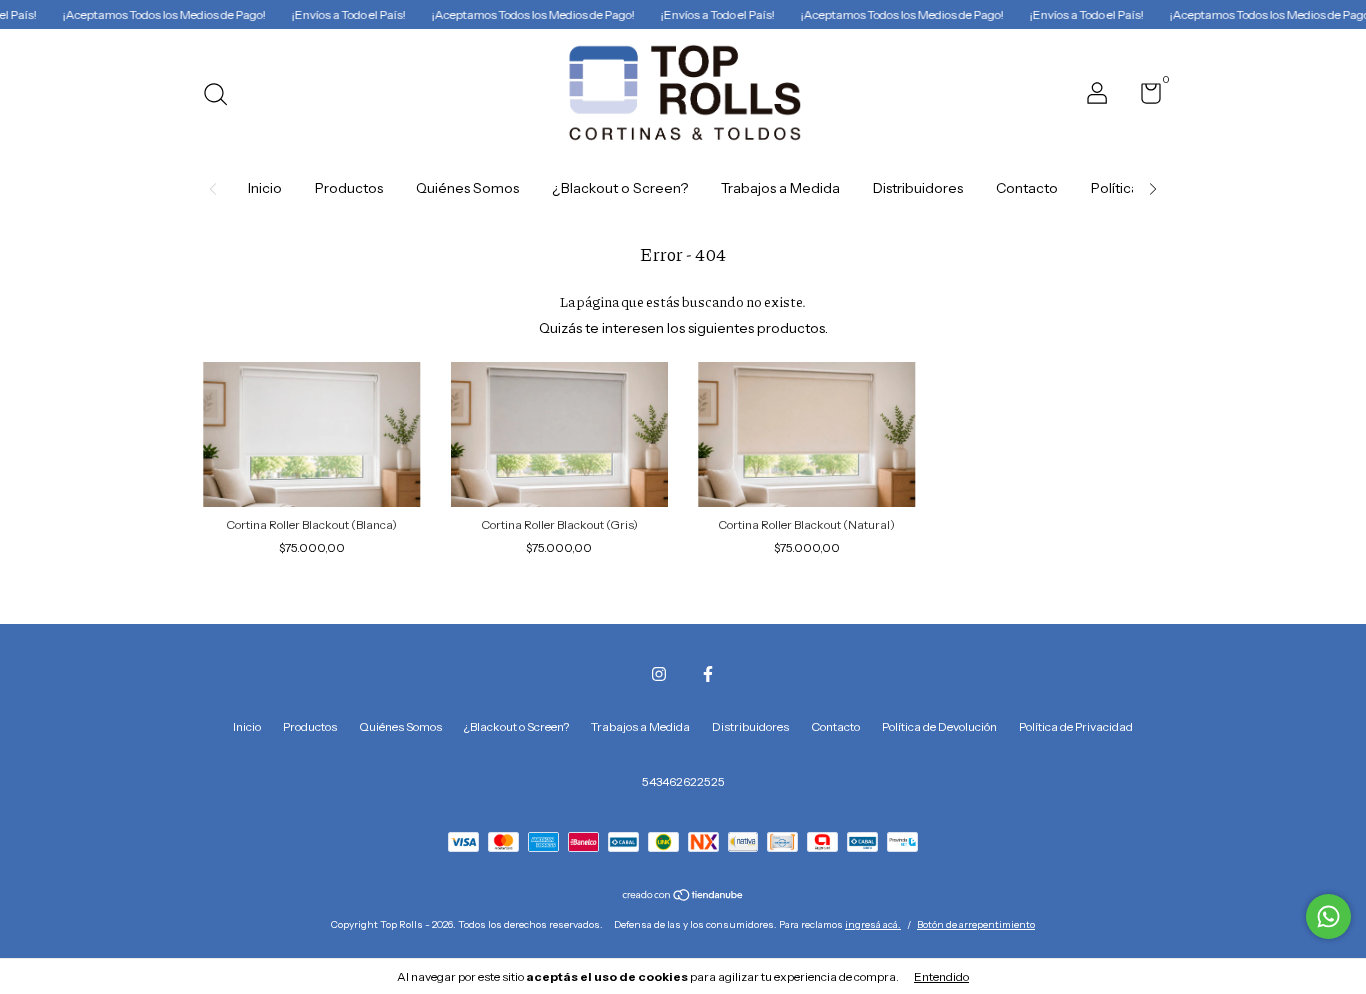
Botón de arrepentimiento (976, 924)
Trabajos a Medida (780, 188)
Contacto (1027, 188)
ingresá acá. (873, 924)
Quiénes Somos (467, 188)
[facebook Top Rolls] (708, 674)
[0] (1143, 97)
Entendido (941, 976)
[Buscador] (222, 96)
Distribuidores (918, 188)
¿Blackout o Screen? (620, 188)
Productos (349, 188)
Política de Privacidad (1076, 726)
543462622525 (683, 781)
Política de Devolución (939, 726)
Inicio (265, 188)
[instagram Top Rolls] (659, 674)
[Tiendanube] (683, 897)
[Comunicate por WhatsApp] (1328, 916)
